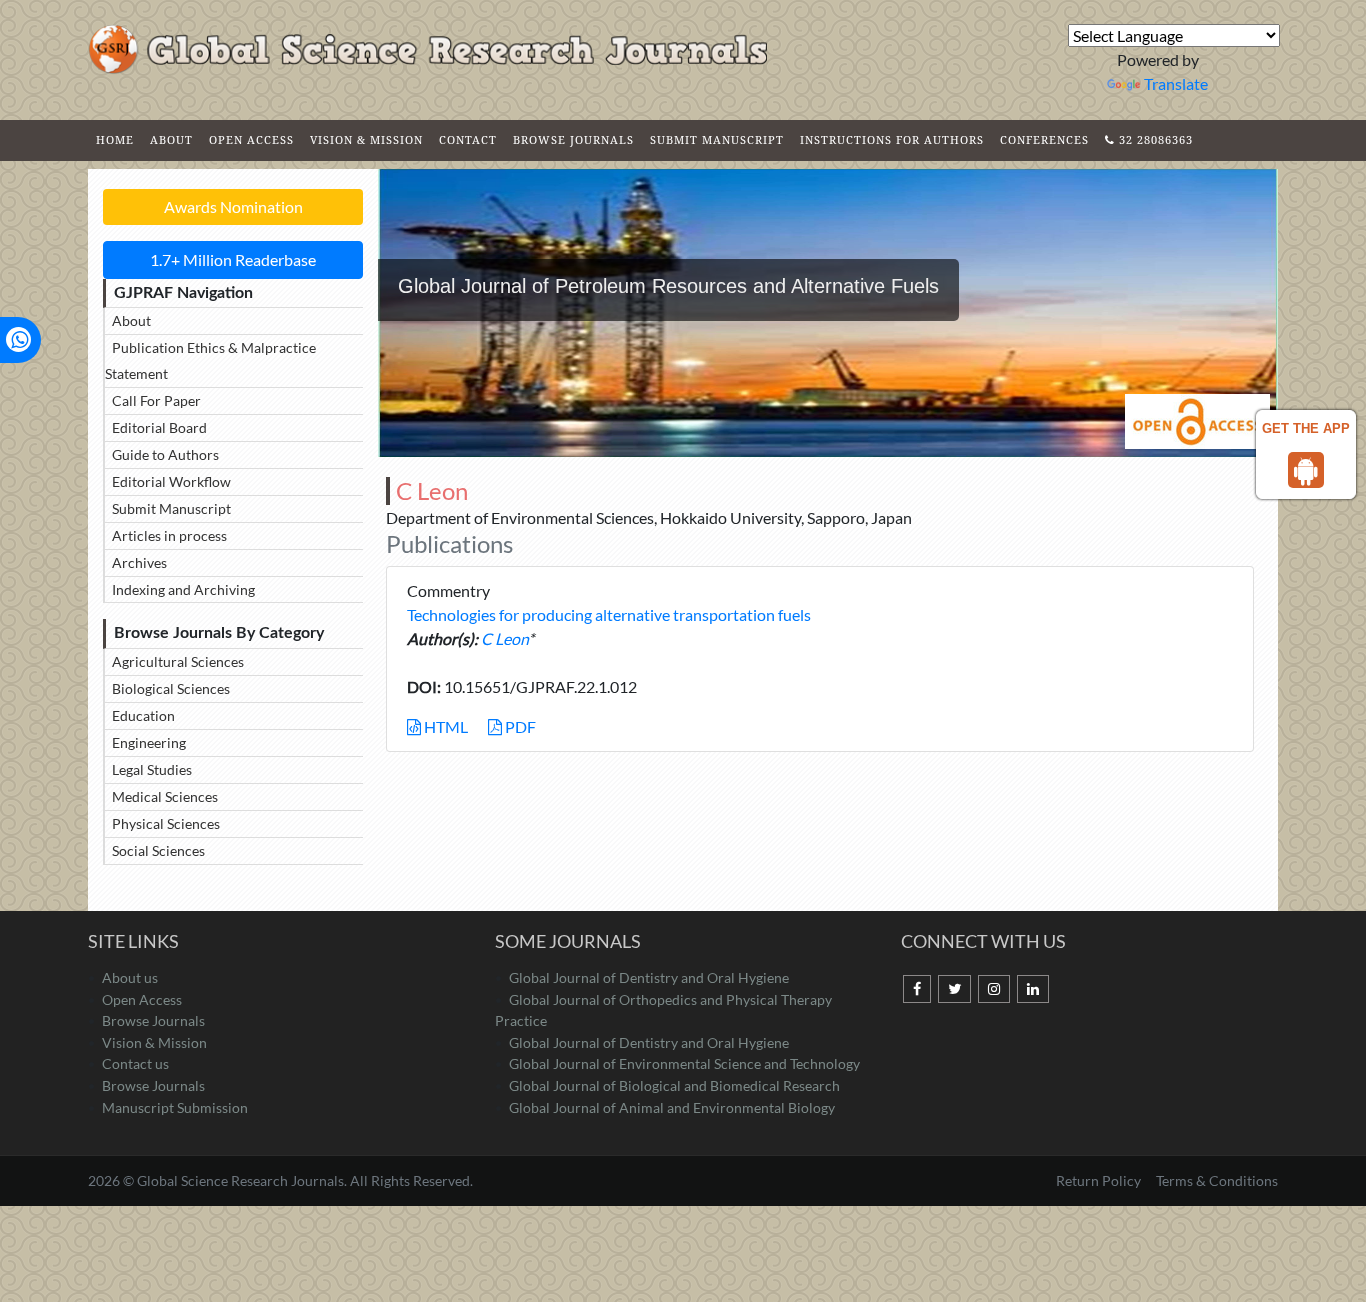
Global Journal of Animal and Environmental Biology (672, 1107)
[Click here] (917, 989)
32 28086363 (1154, 139)
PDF (519, 726)
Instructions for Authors (892, 139)
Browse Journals (573, 139)
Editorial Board (159, 427)
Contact (468, 139)
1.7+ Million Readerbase (233, 259)
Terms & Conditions (1217, 1180)
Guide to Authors (165, 454)
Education (143, 715)
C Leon (504, 638)
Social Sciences (158, 850)
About (171, 139)
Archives (139, 562)
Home (115, 139)
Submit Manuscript (717, 139)
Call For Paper (156, 400)
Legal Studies (152, 769)
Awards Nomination (233, 206)
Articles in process (169, 535)
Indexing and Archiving (183, 589)
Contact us (135, 1063)
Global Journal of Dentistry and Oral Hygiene (649, 977)
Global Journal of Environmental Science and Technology (684, 1063)
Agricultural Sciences (178, 661)
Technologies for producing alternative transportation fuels (609, 614)
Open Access (251, 139)
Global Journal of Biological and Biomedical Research (674, 1085)
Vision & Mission (366, 139)
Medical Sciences (165, 796)
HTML (444, 726)
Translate (1176, 83)
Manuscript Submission (175, 1107)
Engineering (149, 742)
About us (130, 977)
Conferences (1044, 139)
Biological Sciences (171, 688)
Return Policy (1100, 1180)
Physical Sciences (166, 823)
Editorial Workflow (171, 481)
